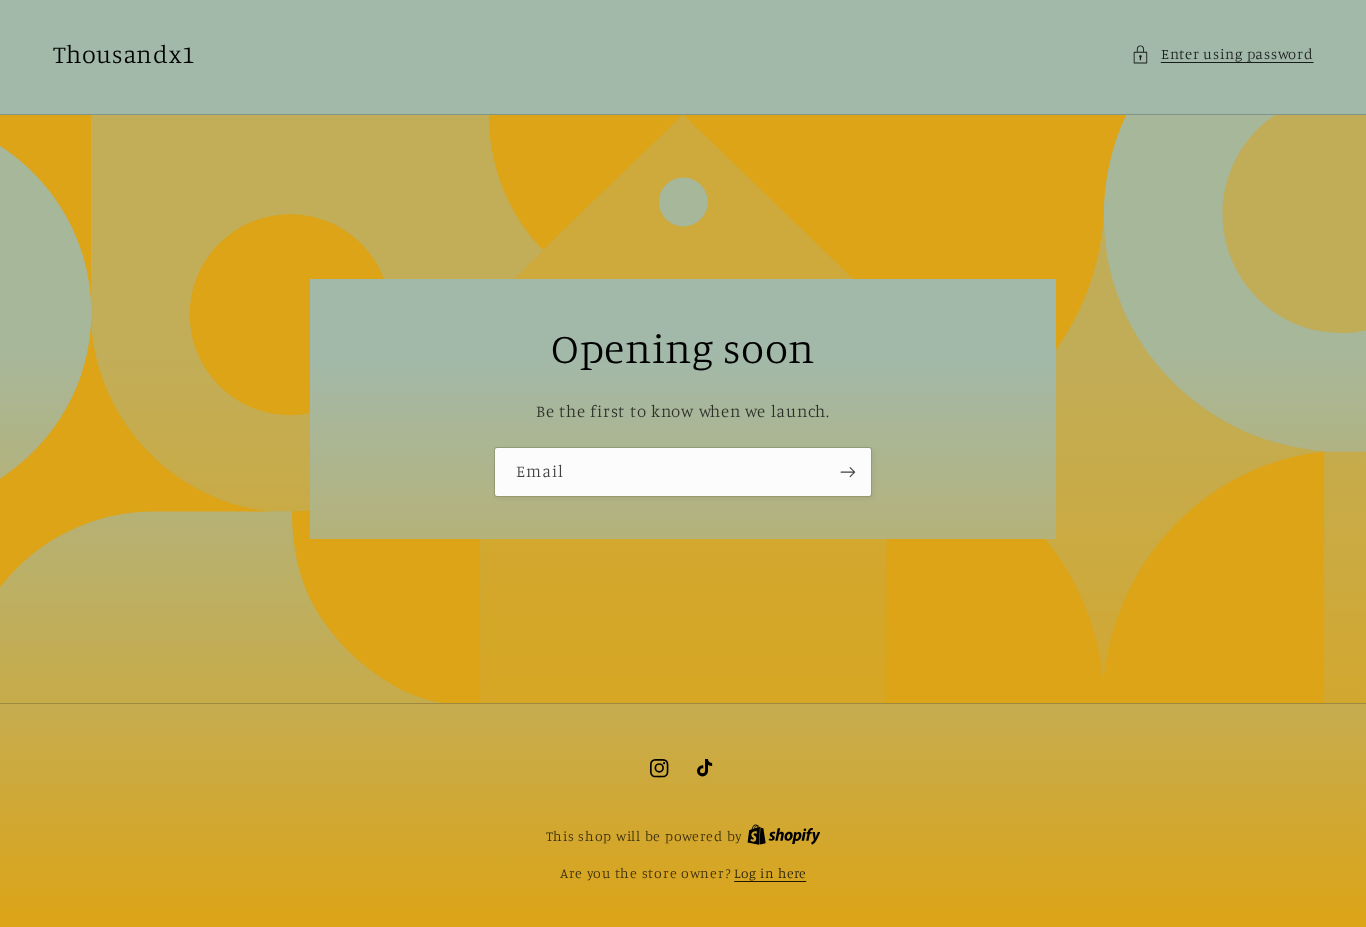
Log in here (770, 873)
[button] (1222, 54)
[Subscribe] (848, 471)
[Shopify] (784, 836)
